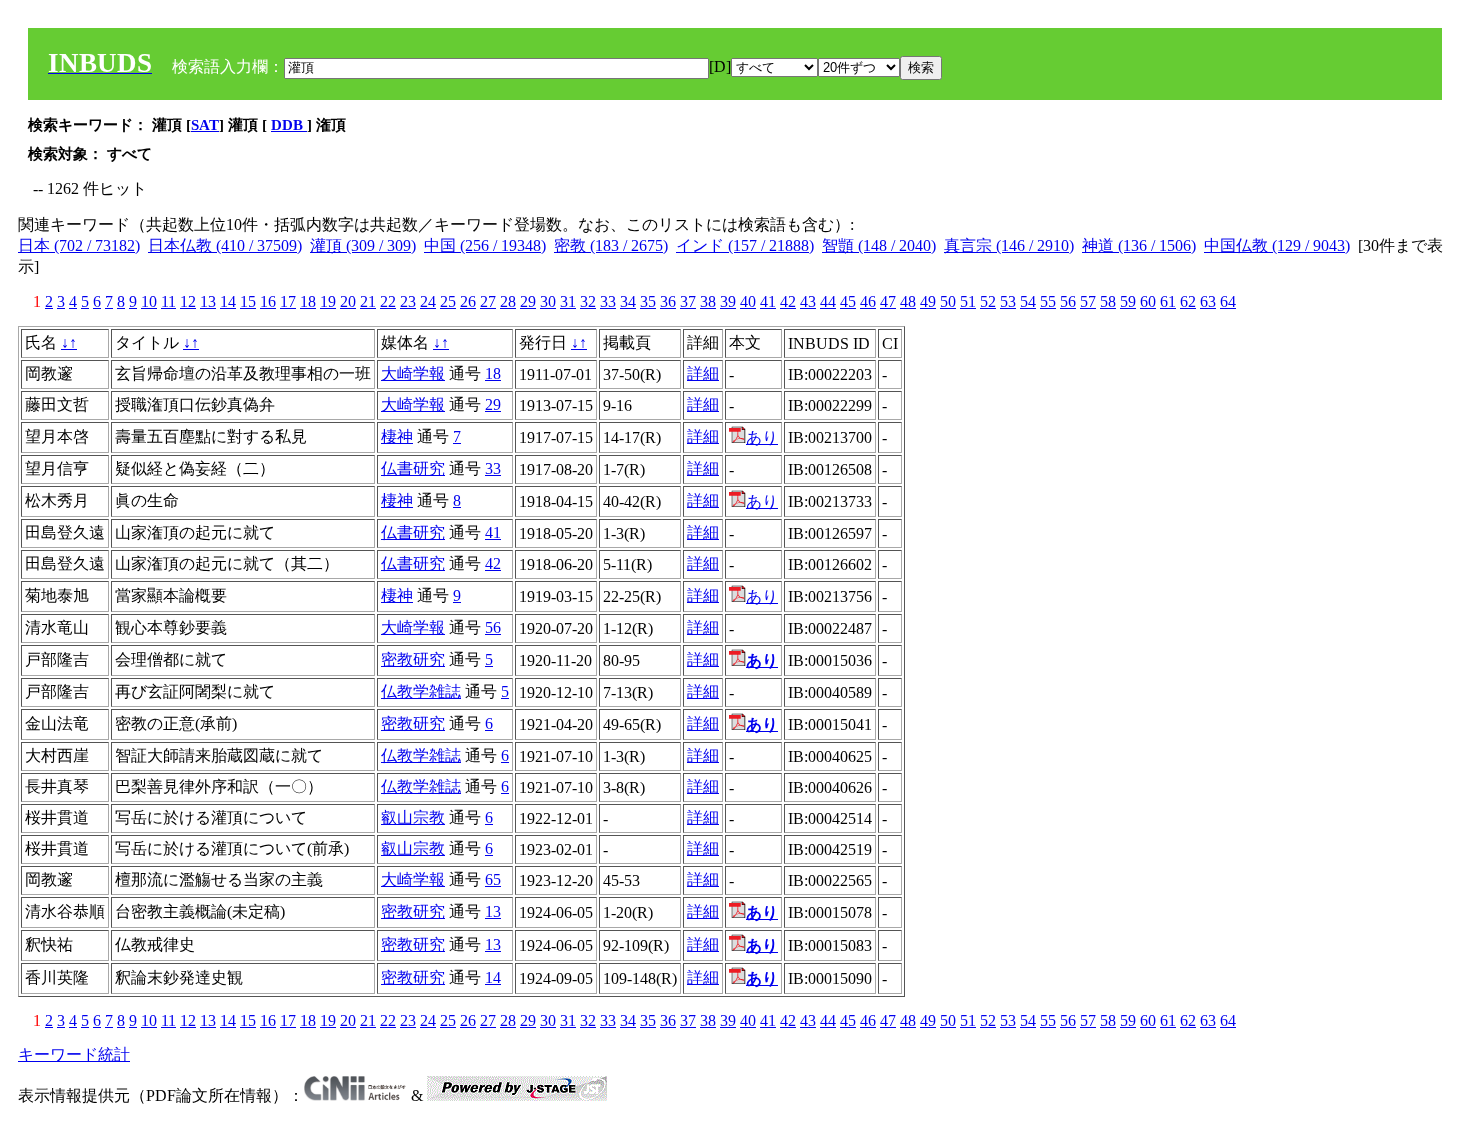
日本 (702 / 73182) (79, 245)
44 (828, 301)
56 (1068, 301)
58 (1108, 301)
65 (493, 879)
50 (948, 301)
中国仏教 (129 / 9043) (1277, 245)
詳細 (703, 373)
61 (1168, 301)
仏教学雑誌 (421, 691)
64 (1228, 301)
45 (848, 301)
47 (888, 301)
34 (628, 301)
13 (208, 301)
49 (928, 301)
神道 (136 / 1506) (1139, 245)
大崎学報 (413, 373)
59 (1128, 301)
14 (228, 301)
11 (168, 301)
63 (1208, 301)
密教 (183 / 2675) (611, 245)
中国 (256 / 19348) (485, 245)
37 (688, 301)
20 (348, 301)
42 (788, 301)
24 (428, 301)
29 (528, 301)
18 (308, 301)
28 (508, 301)
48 (908, 301)
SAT (205, 125)
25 (448, 301)
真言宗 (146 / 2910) (1009, 245)
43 (808, 301)
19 (328, 301)
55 (1048, 301)
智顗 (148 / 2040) (879, 245)
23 (408, 301)
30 (548, 301)
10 (149, 301)
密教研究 (413, 659)
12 (188, 301)
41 (768, 301)
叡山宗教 (413, 817)
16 (268, 301)
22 (388, 301)
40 (748, 301)
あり (762, 437)
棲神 (397, 436)
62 (1188, 301)
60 (1148, 301)
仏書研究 (413, 468)
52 (988, 301)
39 (728, 301)
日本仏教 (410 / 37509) (225, 245)
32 (588, 301)
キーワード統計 (74, 1054)
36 (668, 301)
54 (1028, 301)
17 (288, 301)
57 (1088, 301)
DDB (289, 125)
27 (488, 301)
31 (568, 301)
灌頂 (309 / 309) (363, 245)
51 (968, 301)
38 (708, 301)
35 (648, 301)
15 (248, 301)
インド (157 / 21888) (745, 245)
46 (868, 301)
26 (468, 301)
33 (608, 301)
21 (368, 301)
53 (1008, 301)
